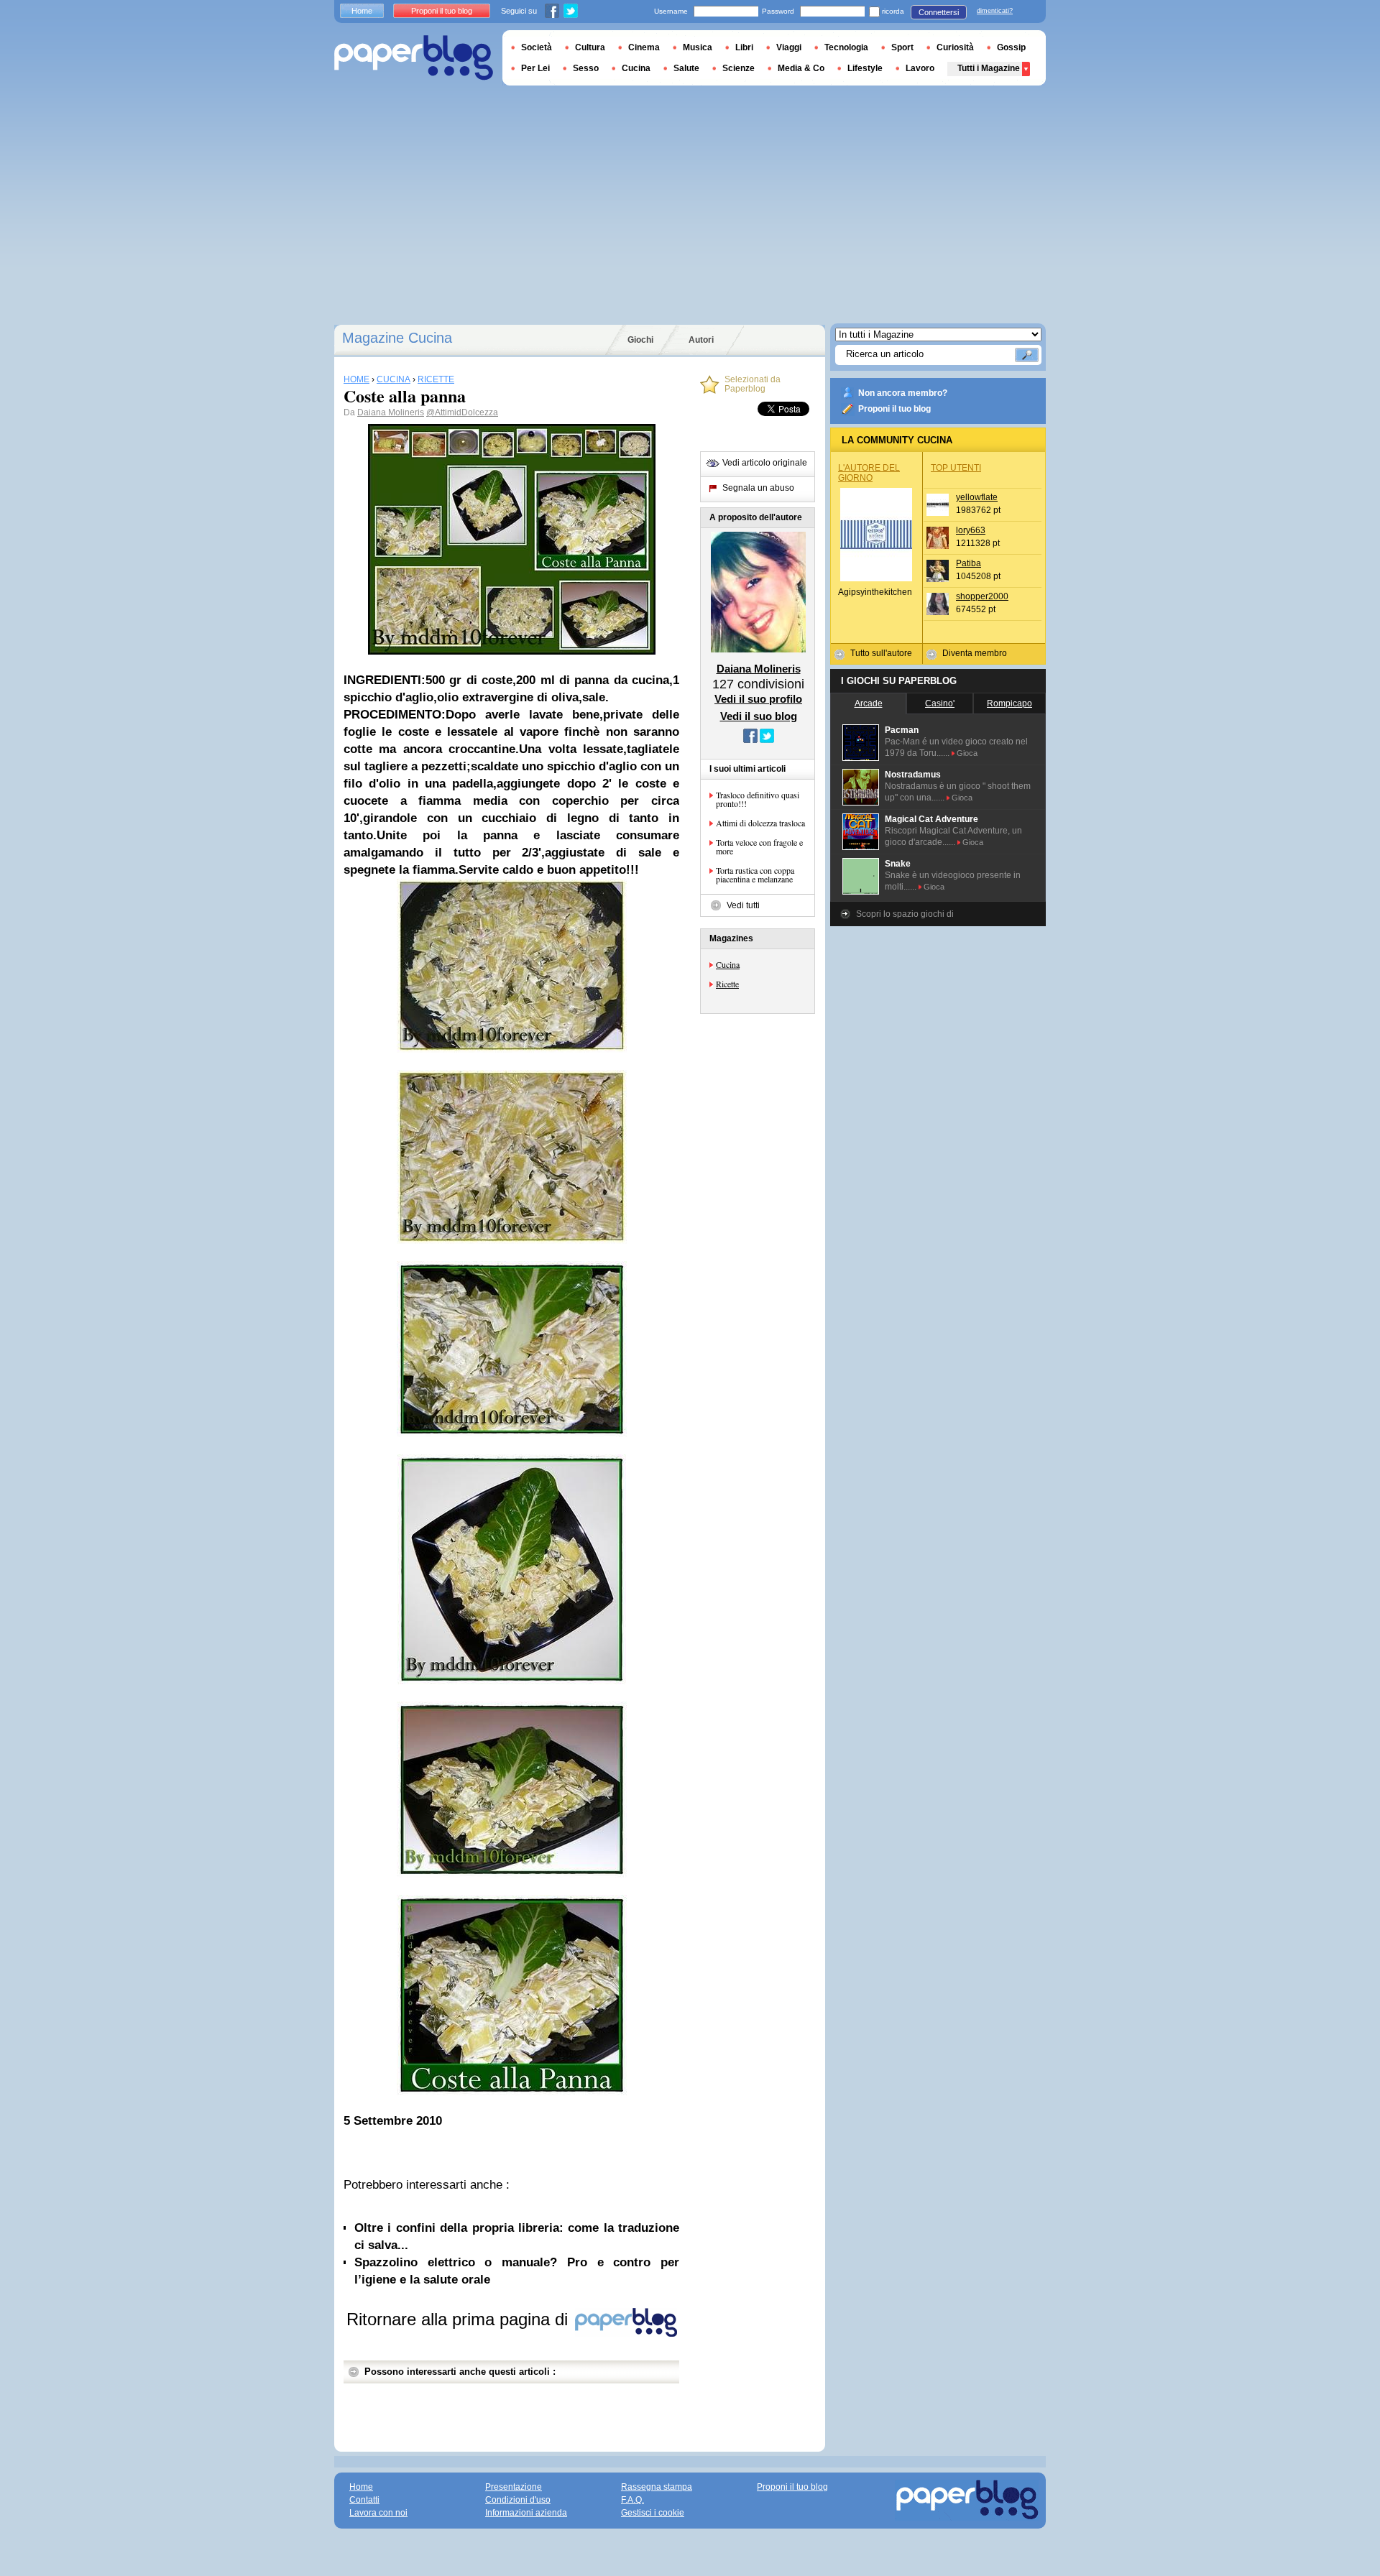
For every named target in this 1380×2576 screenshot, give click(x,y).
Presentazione (514, 2487)
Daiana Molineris (391, 412)
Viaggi (789, 47)
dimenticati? (995, 11)
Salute (686, 68)
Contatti (364, 2500)
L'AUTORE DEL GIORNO (869, 473)
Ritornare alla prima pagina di (460, 2319)
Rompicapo (1009, 703)
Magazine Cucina (397, 338)
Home (362, 11)
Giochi (640, 340)
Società (537, 47)
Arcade (869, 703)
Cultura (590, 47)
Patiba (969, 563)
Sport (902, 47)
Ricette (727, 984)
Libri (744, 47)
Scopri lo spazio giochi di (905, 914)
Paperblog (414, 58)
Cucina (728, 964)
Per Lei (535, 68)
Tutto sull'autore (881, 653)
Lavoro (920, 68)
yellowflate (977, 497)
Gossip (1011, 47)
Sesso (586, 68)
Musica (698, 47)
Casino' (940, 703)
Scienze (739, 68)
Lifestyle (865, 68)
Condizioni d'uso (518, 2500)
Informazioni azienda (526, 2513)
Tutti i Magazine (989, 68)
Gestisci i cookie (653, 2513)
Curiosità (955, 47)
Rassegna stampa (657, 2487)
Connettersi (939, 12)
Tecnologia (846, 47)
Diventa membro (975, 653)
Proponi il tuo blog (894, 409)
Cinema (644, 47)
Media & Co (801, 68)
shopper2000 (982, 596)
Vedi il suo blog (759, 716)
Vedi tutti (743, 905)
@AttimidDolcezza (462, 412)
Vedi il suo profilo (758, 699)
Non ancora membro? (903, 393)
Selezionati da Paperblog (753, 384)
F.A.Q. (632, 2500)
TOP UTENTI (956, 468)
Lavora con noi (378, 2513)
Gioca (967, 753)
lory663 (971, 530)
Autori (701, 340)
